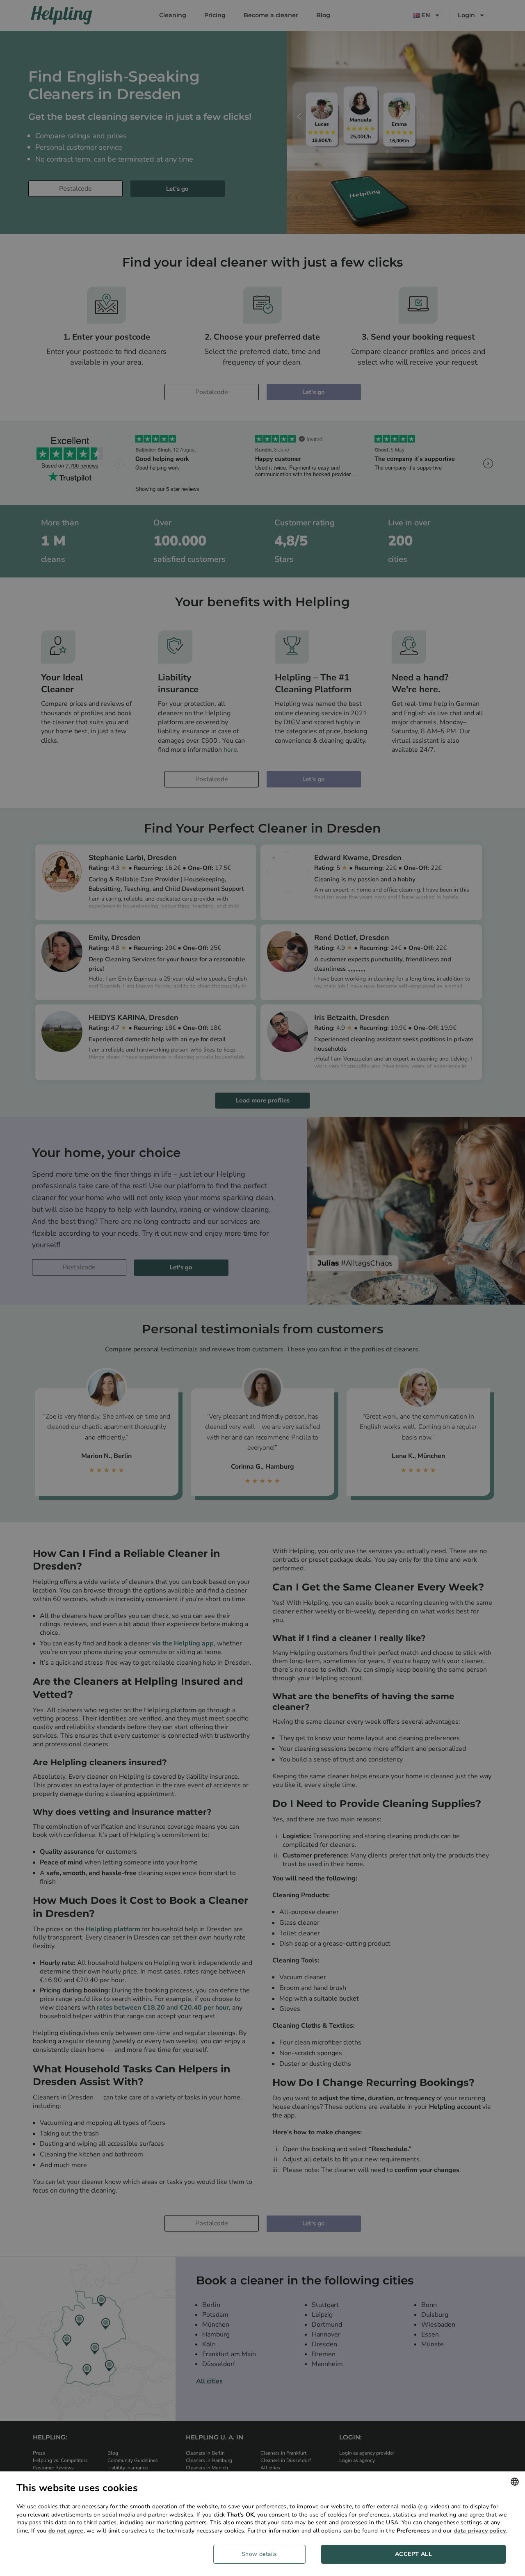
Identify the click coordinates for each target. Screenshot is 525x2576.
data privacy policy (480, 2531)
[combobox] (515, 2482)
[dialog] (262, 2524)
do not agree (66, 2531)
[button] (262, 2554)
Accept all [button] (413, 2554)
